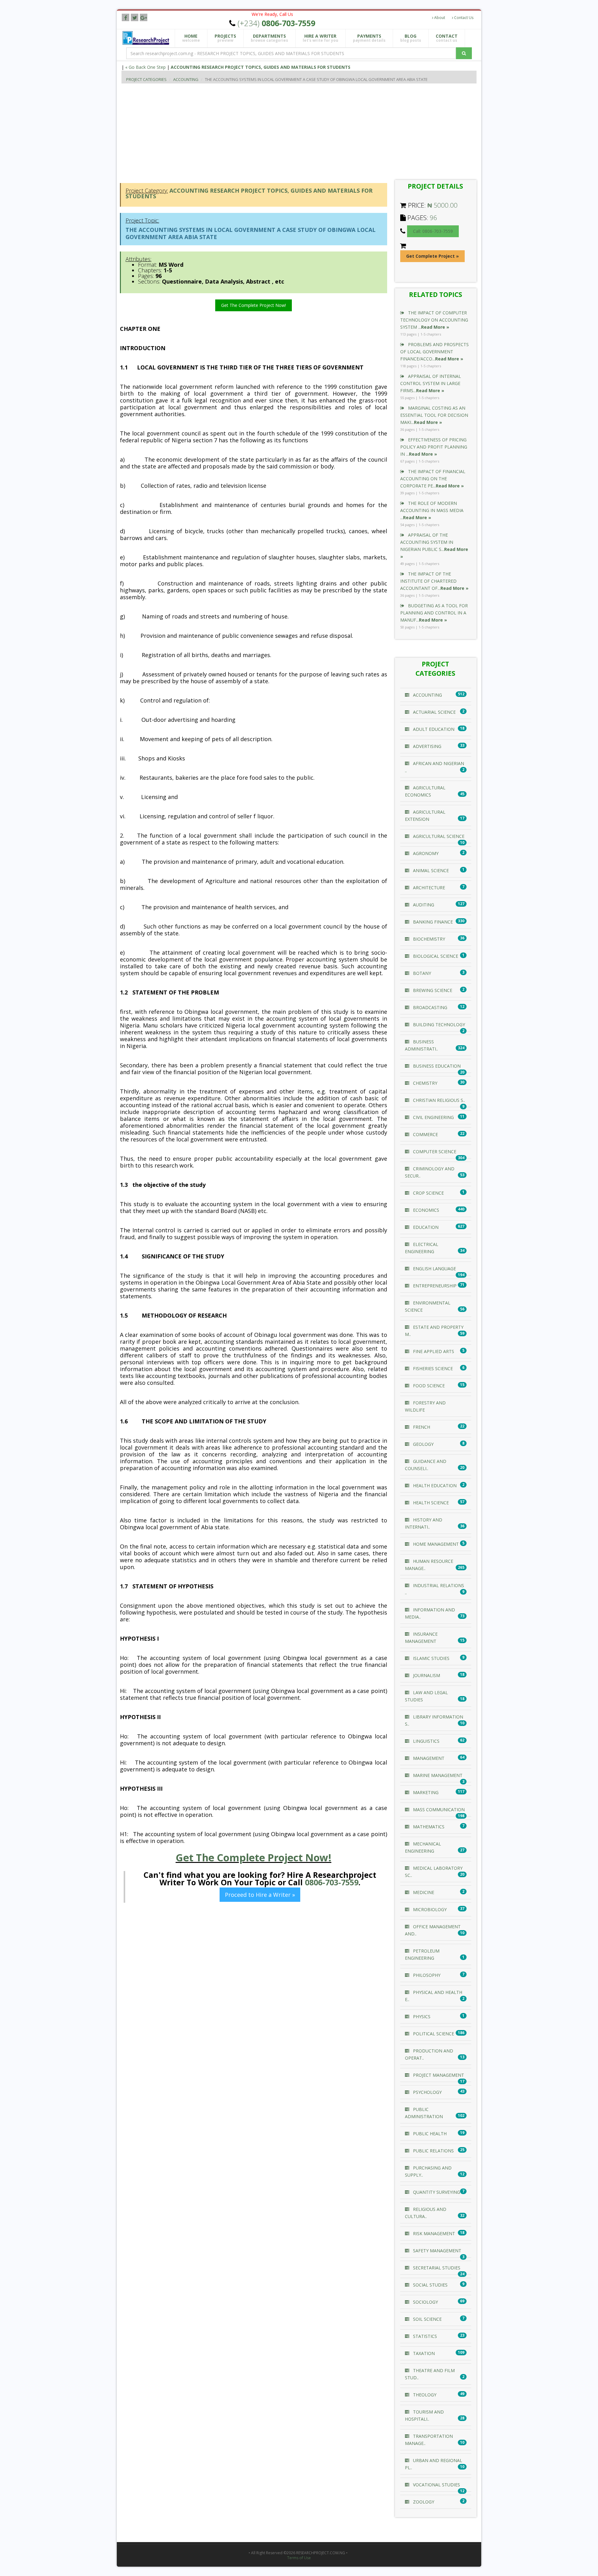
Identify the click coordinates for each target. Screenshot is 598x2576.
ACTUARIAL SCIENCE (434, 712)
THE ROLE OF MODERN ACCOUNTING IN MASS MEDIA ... (432, 510)
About (439, 18)
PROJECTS (225, 38)
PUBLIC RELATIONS (433, 2151)
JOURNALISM (426, 1675)
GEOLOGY (423, 1444)
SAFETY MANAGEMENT (437, 2251)
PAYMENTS (369, 38)
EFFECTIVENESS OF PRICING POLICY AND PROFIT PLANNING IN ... (434, 447)
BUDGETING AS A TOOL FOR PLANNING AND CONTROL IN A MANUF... (434, 613)
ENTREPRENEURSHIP (434, 1286)
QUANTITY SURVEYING (436, 2192)
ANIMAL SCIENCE (430, 870)
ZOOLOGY (423, 2502)
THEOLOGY (424, 2395)
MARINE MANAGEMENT (437, 1775)
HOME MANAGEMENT (435, 1544)
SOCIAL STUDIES (430, 2285)
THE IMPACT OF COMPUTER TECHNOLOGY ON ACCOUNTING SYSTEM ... (434, 320)
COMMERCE (425, 1134)
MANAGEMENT (428, 1758)
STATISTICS (424, 2336)
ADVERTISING (427, 746)
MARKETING (425, 1792)
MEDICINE (423, 1892)
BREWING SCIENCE (432, 990)
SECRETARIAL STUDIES (436, 2268)
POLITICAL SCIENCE (433, 2034)
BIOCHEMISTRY (428, 939)
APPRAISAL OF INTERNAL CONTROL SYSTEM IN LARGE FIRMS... (431, 383)
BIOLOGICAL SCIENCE (435, 956)
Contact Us (463, 18)
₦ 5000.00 (442, 205)
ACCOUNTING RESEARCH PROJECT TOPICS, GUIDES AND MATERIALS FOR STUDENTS (261, 67)
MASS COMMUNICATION (438, 1810)
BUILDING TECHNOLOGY (438, 1025)
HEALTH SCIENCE (430, 1503)
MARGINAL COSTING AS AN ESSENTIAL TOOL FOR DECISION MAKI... (434, 415)
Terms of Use (299, 2558)
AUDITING (423, 905)
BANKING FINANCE (432, 922)
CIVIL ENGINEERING (433, 1117)
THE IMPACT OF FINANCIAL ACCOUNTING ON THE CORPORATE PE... (433, 479)
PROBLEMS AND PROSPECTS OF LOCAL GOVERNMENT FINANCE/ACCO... (434, 352)
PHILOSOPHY (426, 1975)
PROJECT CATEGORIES (146, 79)
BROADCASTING (430, 1007)
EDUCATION (425, 1227)
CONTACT (447, 38)
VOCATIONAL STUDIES (436, 2485)
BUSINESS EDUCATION (436, 1066)
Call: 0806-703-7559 (433, 231)
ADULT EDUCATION (433, 729)
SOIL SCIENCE (427, 2319)
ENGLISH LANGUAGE (434, 1269)
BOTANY (421, 973)
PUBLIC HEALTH (429, 2134)
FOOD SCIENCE (428, 1386)
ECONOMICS (425, 1210)
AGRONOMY (425, 853)
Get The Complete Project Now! (254, 305)
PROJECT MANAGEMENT (438, 2075)
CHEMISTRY (425, 1083)
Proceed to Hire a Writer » (260, 1895)
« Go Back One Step (145, 67)
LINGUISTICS (426, 1741)
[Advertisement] (308, 130)
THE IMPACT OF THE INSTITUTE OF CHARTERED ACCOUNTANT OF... (434, 581)
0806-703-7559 (332, 1882)
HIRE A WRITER (320, 38)
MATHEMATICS (428, 1827)
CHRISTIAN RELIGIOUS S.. (438, 1100)
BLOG (411, 38)
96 (434, 218)
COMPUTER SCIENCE (434, 1152)
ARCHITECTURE (428, 888)
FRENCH (421, 1427)
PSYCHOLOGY (427, 2092)
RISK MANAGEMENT (433, 2233)
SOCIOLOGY (425, 2302)
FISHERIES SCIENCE (432, 1368)
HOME (191, 38)
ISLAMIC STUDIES (431, 1658)
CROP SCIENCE (428, 1193)
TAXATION (423, 2353)
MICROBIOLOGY (429, 1909)
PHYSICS (421, 2017)
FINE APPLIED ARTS (433, 1351)
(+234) (276, 23)
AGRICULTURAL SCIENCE (438, 836)
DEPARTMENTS (269, 38)
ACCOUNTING (186, 79)
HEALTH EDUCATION (434, 1485)
